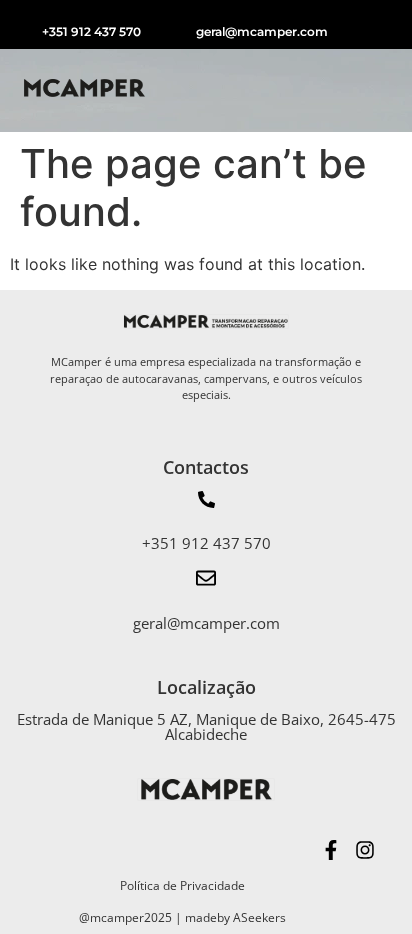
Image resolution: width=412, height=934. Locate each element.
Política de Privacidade (182, 885)
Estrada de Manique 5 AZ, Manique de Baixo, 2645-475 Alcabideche (206, 726)
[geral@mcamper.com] (206, 579)
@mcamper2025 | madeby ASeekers (182, 917)
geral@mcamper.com (262, 31)
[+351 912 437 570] (206, 501)
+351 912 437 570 (91, 31)
